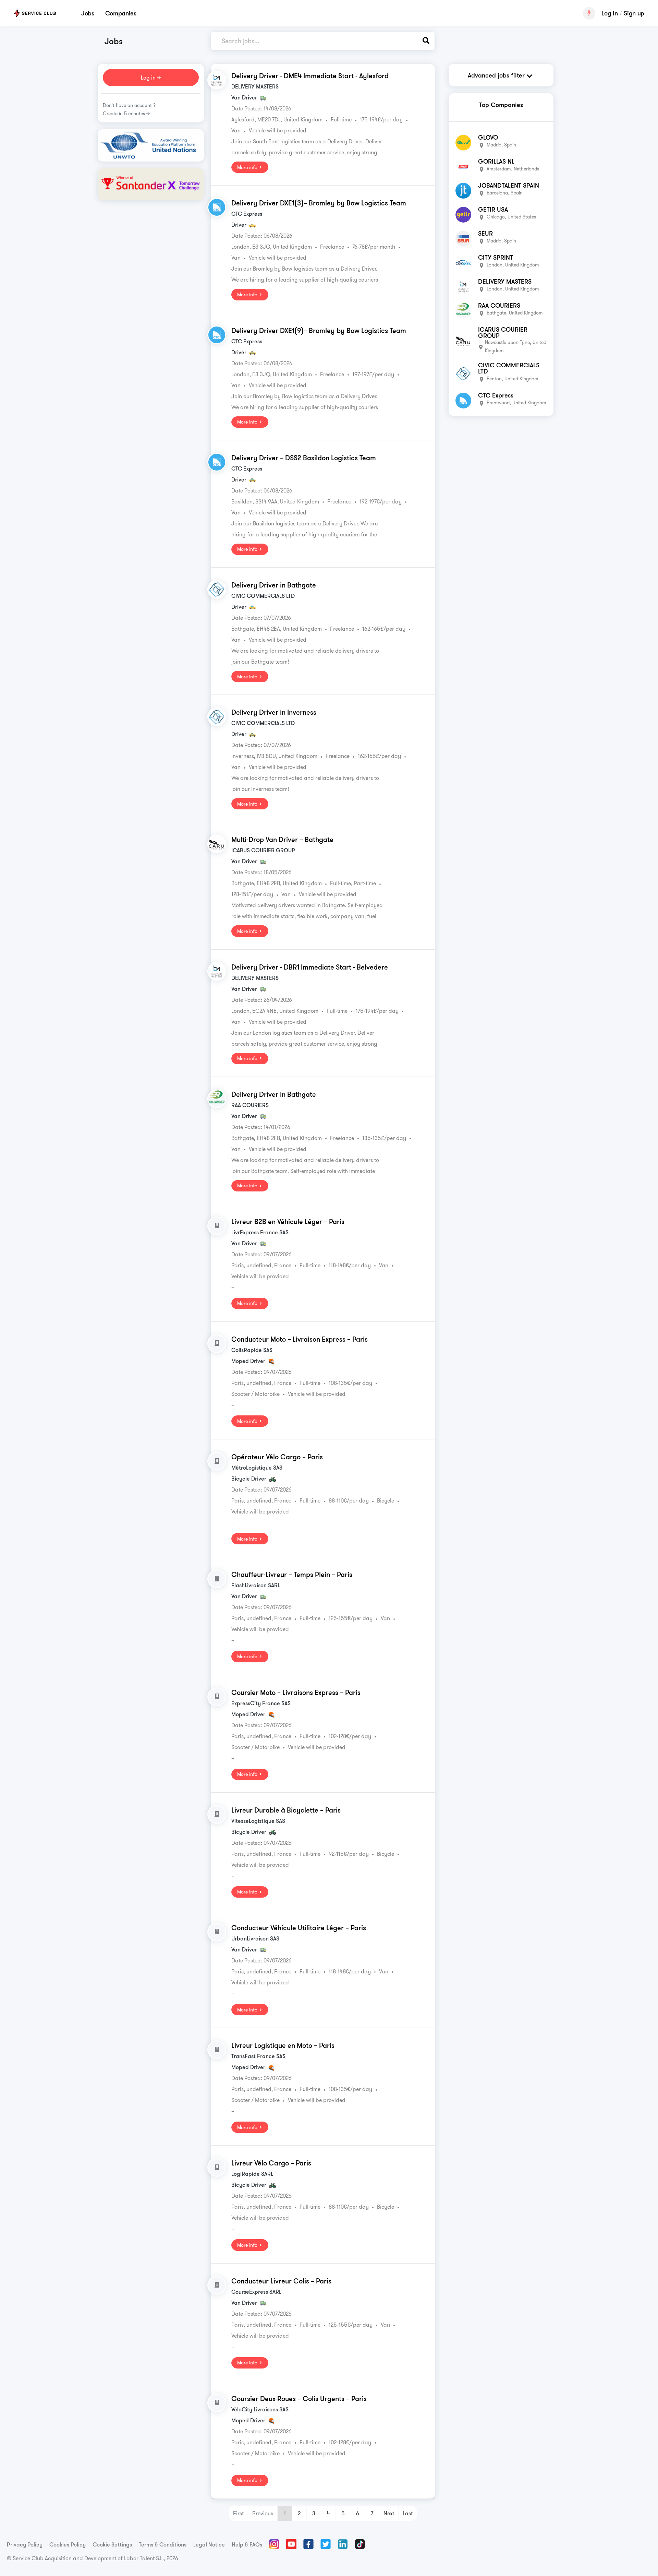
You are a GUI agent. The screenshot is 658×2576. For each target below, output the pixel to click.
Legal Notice (209, 2544)
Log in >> (151, 78)
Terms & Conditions (163, 2544)
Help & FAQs (247, 2544)
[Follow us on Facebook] (308, 2544)
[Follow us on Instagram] (274, 2544)
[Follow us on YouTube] (291, 2544)
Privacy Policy (25, 2544)
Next (389, 2513)
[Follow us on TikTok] (360, 2544)
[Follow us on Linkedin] (343, 2544)
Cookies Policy (68, 2544)
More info (248, 167)
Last (408, 2513)
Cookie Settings (112, 2544)
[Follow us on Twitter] (326, 2544)
